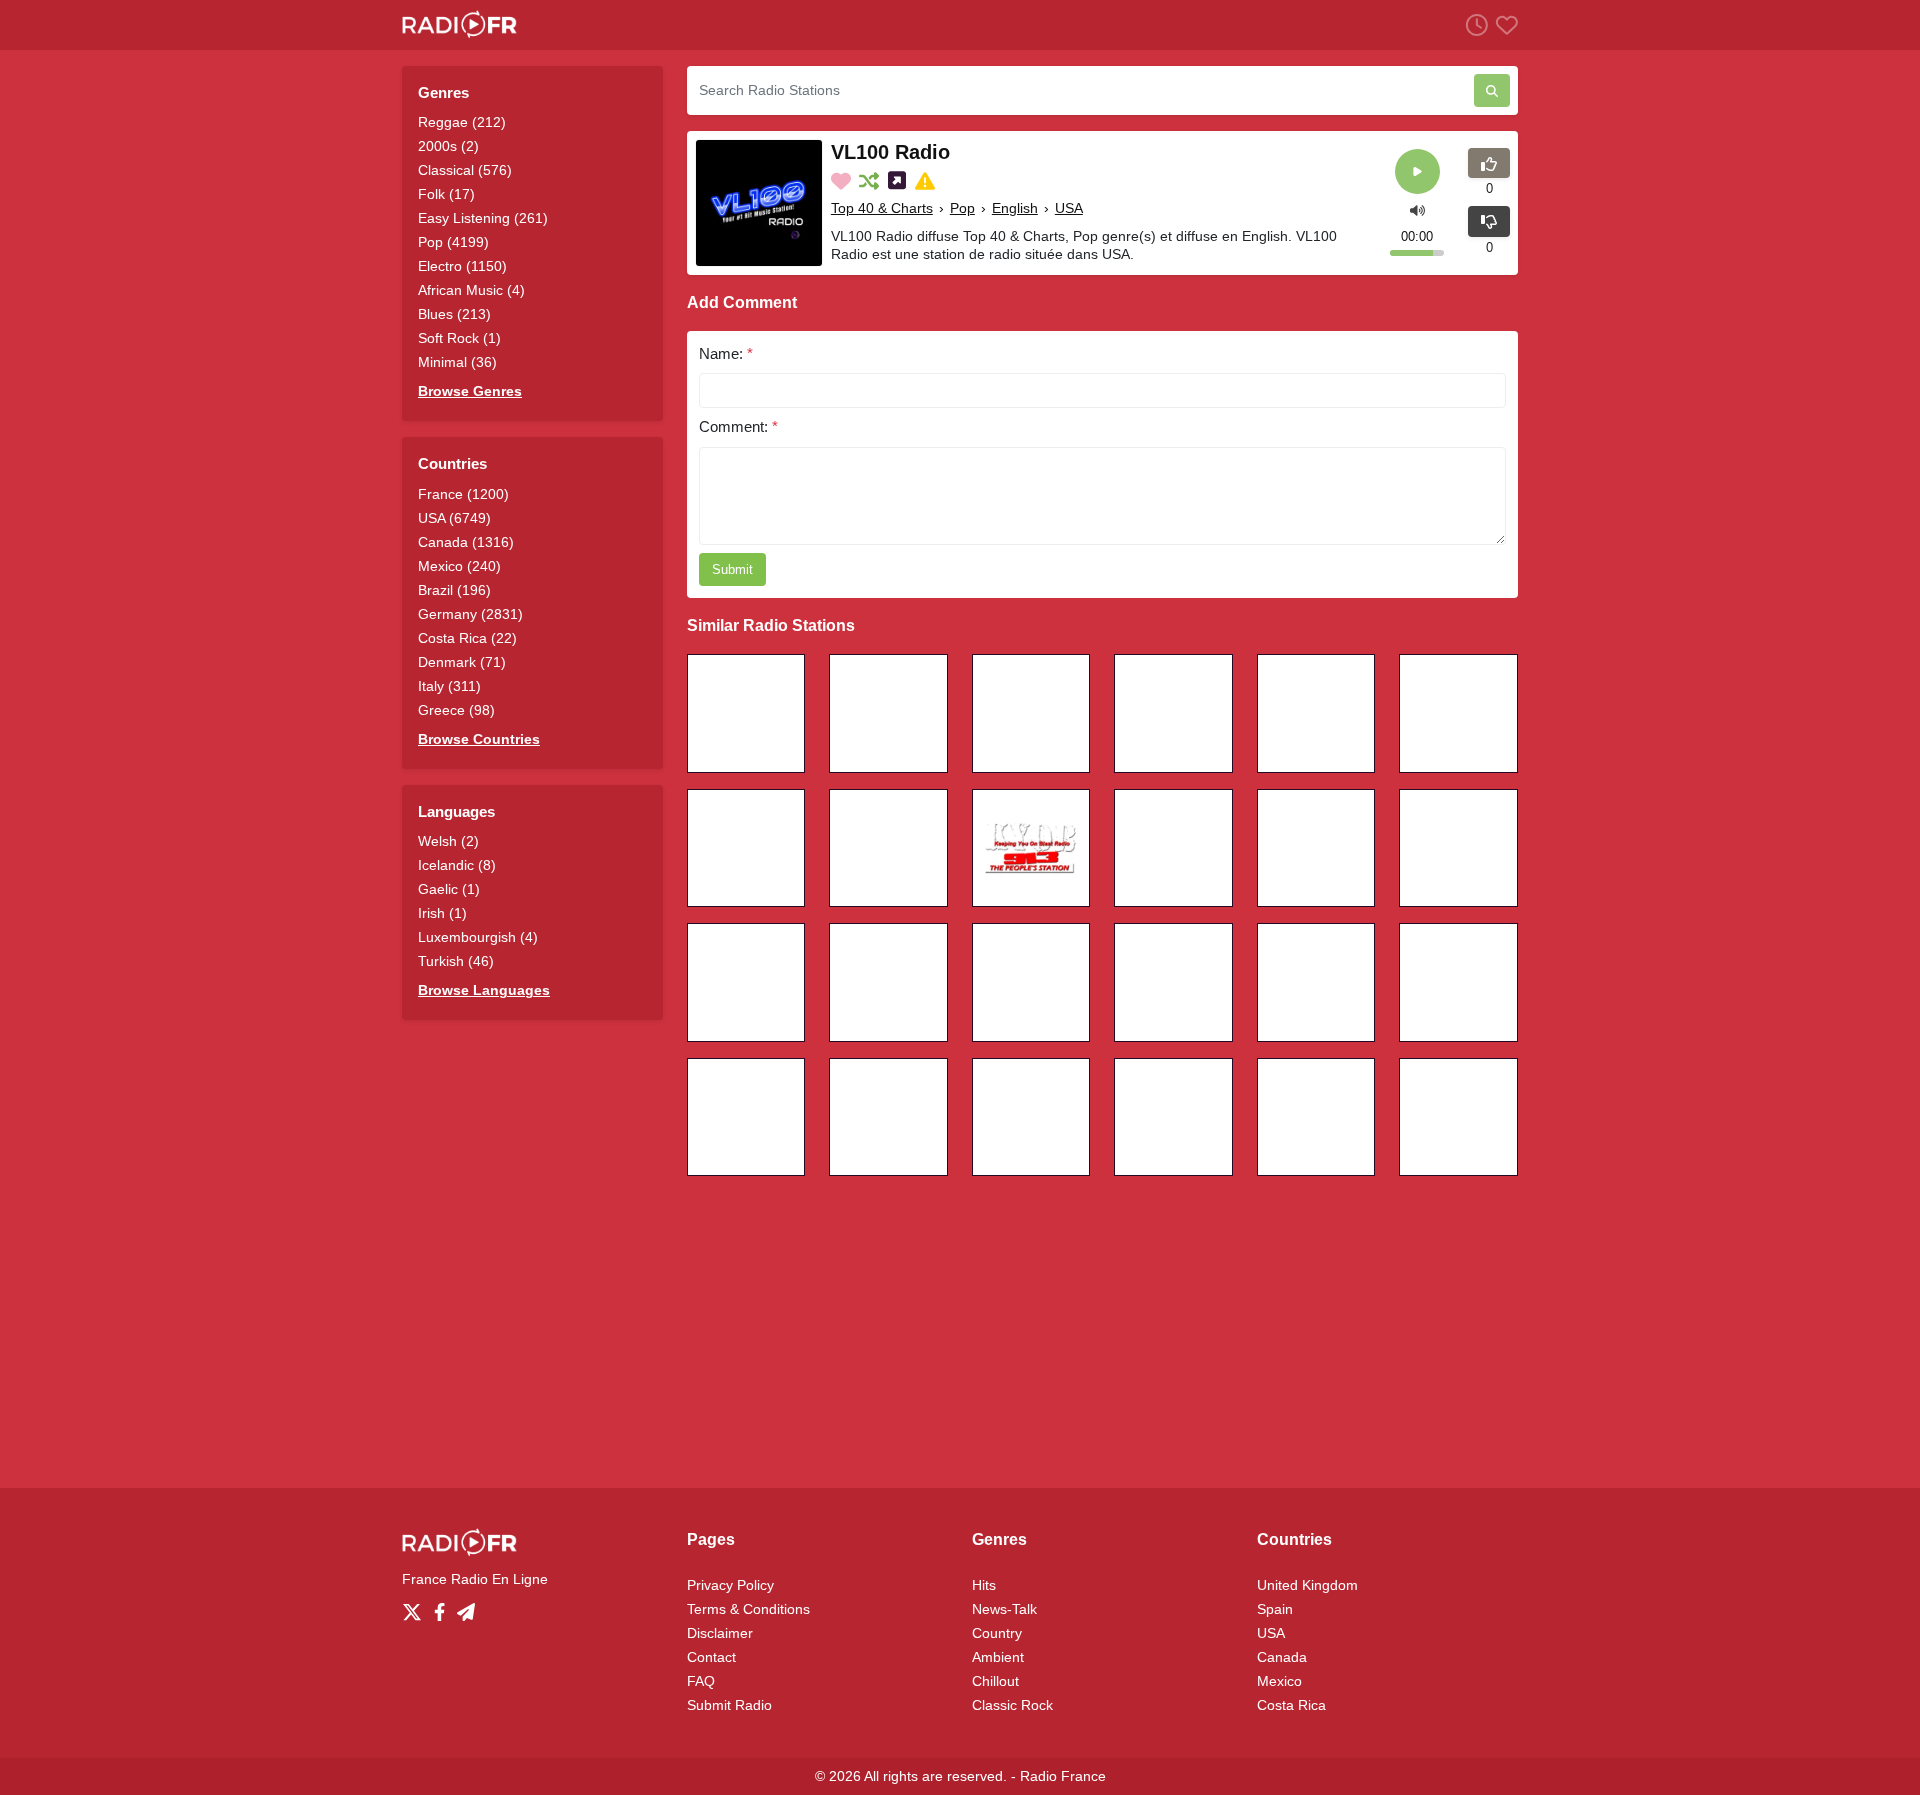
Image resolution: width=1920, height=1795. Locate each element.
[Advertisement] (960, 1332)
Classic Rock (1012, 1705)
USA (1069, 208)
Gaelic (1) (449, 889)
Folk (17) (446, 194)
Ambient (998, 1657)
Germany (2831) (470, 614)
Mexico (1279, 1681)
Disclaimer (720, 1633)
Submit (732, 569)
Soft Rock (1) (459, 338)
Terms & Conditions (748, 1609)
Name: (726, 353)
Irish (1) (442, 913)
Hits (984, 1585)
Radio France (1063, 1776)
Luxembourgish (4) (478, 937)
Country (997, 1633)
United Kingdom (1307, 1585)
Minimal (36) (457, 362)
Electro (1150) (462, 266)
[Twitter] (416, 1607)
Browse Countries (479, 739)
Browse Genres (470, 391)
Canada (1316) (466, 542)
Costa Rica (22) (467, 638)
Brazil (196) (454, 590)
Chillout (995, 1681)
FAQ (701, 1681)
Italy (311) (449, 686)
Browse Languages (484, 990)
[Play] (1417, 171)
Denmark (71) (462, 662)
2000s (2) (448, 146)
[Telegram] (466, 1607)
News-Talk (1004, 1609)
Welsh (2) (448, 841)
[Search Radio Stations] (1492, 90)
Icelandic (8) (457, 865)
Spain (1275, 1609)
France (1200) (463, 494)
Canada (1282, 1657)
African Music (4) (471, 290)
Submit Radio (729, 1705)
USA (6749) (454, 518)
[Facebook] (443, 1607)
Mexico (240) (459, 566)
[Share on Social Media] (899, 181)
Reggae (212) (462, 122)
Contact (711, 1657)
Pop (962, 208)
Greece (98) (456, 710)
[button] (1417, 208)
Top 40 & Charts (882, 208)
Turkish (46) (456, 961)
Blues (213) (454, 314)
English (1015, 208)
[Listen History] (1473, 24)
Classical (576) (465, 170)
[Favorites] (1503, 24)
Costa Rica (1291, 1705)
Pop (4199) (453, 242)
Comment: (738, 426)
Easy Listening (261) (483, 218)
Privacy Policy (730, 1585)
